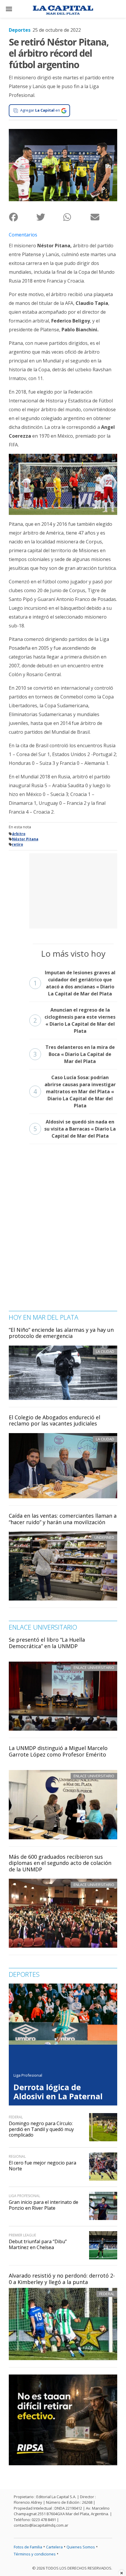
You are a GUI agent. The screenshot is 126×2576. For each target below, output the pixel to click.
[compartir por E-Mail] (104, 217)
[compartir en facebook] (22, 217)
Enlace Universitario (94, 1667)
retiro (18, 844)
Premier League (22, 2235)
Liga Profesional (28, 2075)
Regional (17, 2156)
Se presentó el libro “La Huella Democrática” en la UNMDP (47, 1643)
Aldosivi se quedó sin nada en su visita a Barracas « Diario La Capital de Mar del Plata (75, 1129)
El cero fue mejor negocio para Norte (42, 2166)
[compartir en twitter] (50, 217)
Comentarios (23, 235)
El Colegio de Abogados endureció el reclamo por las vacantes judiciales (55, 1420)
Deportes (20, 30)
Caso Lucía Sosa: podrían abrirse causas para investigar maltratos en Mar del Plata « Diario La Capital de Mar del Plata (75, 1091)
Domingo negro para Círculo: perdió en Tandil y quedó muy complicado (41, 2129)
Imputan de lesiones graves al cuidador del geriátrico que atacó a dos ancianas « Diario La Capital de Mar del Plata (74, 983)
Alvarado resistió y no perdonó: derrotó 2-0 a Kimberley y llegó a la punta (62, 2279)
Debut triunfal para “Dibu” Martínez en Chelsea (38, 2244)
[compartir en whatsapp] (77, 217)
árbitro (19, 834)
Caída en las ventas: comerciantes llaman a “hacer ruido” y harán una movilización (63, 1519)
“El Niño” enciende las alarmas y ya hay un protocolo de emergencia (61, 1333)
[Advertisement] (73, 890)
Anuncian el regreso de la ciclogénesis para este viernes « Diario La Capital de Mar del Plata (74, 1020)
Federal (107, 2294)
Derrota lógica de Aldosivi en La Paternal (58, 2092)
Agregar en (40, 110)
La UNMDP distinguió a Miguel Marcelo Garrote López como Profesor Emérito (58, 1751)
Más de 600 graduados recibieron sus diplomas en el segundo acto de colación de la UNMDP (60, 1863)
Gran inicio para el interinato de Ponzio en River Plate (44, 2205)
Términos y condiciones (35, 2554)
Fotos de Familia (28, 2547)
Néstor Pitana (25, 839)
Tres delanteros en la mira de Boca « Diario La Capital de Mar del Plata (74, 1054)
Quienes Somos (81, 2547)
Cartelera (54, 2547)
